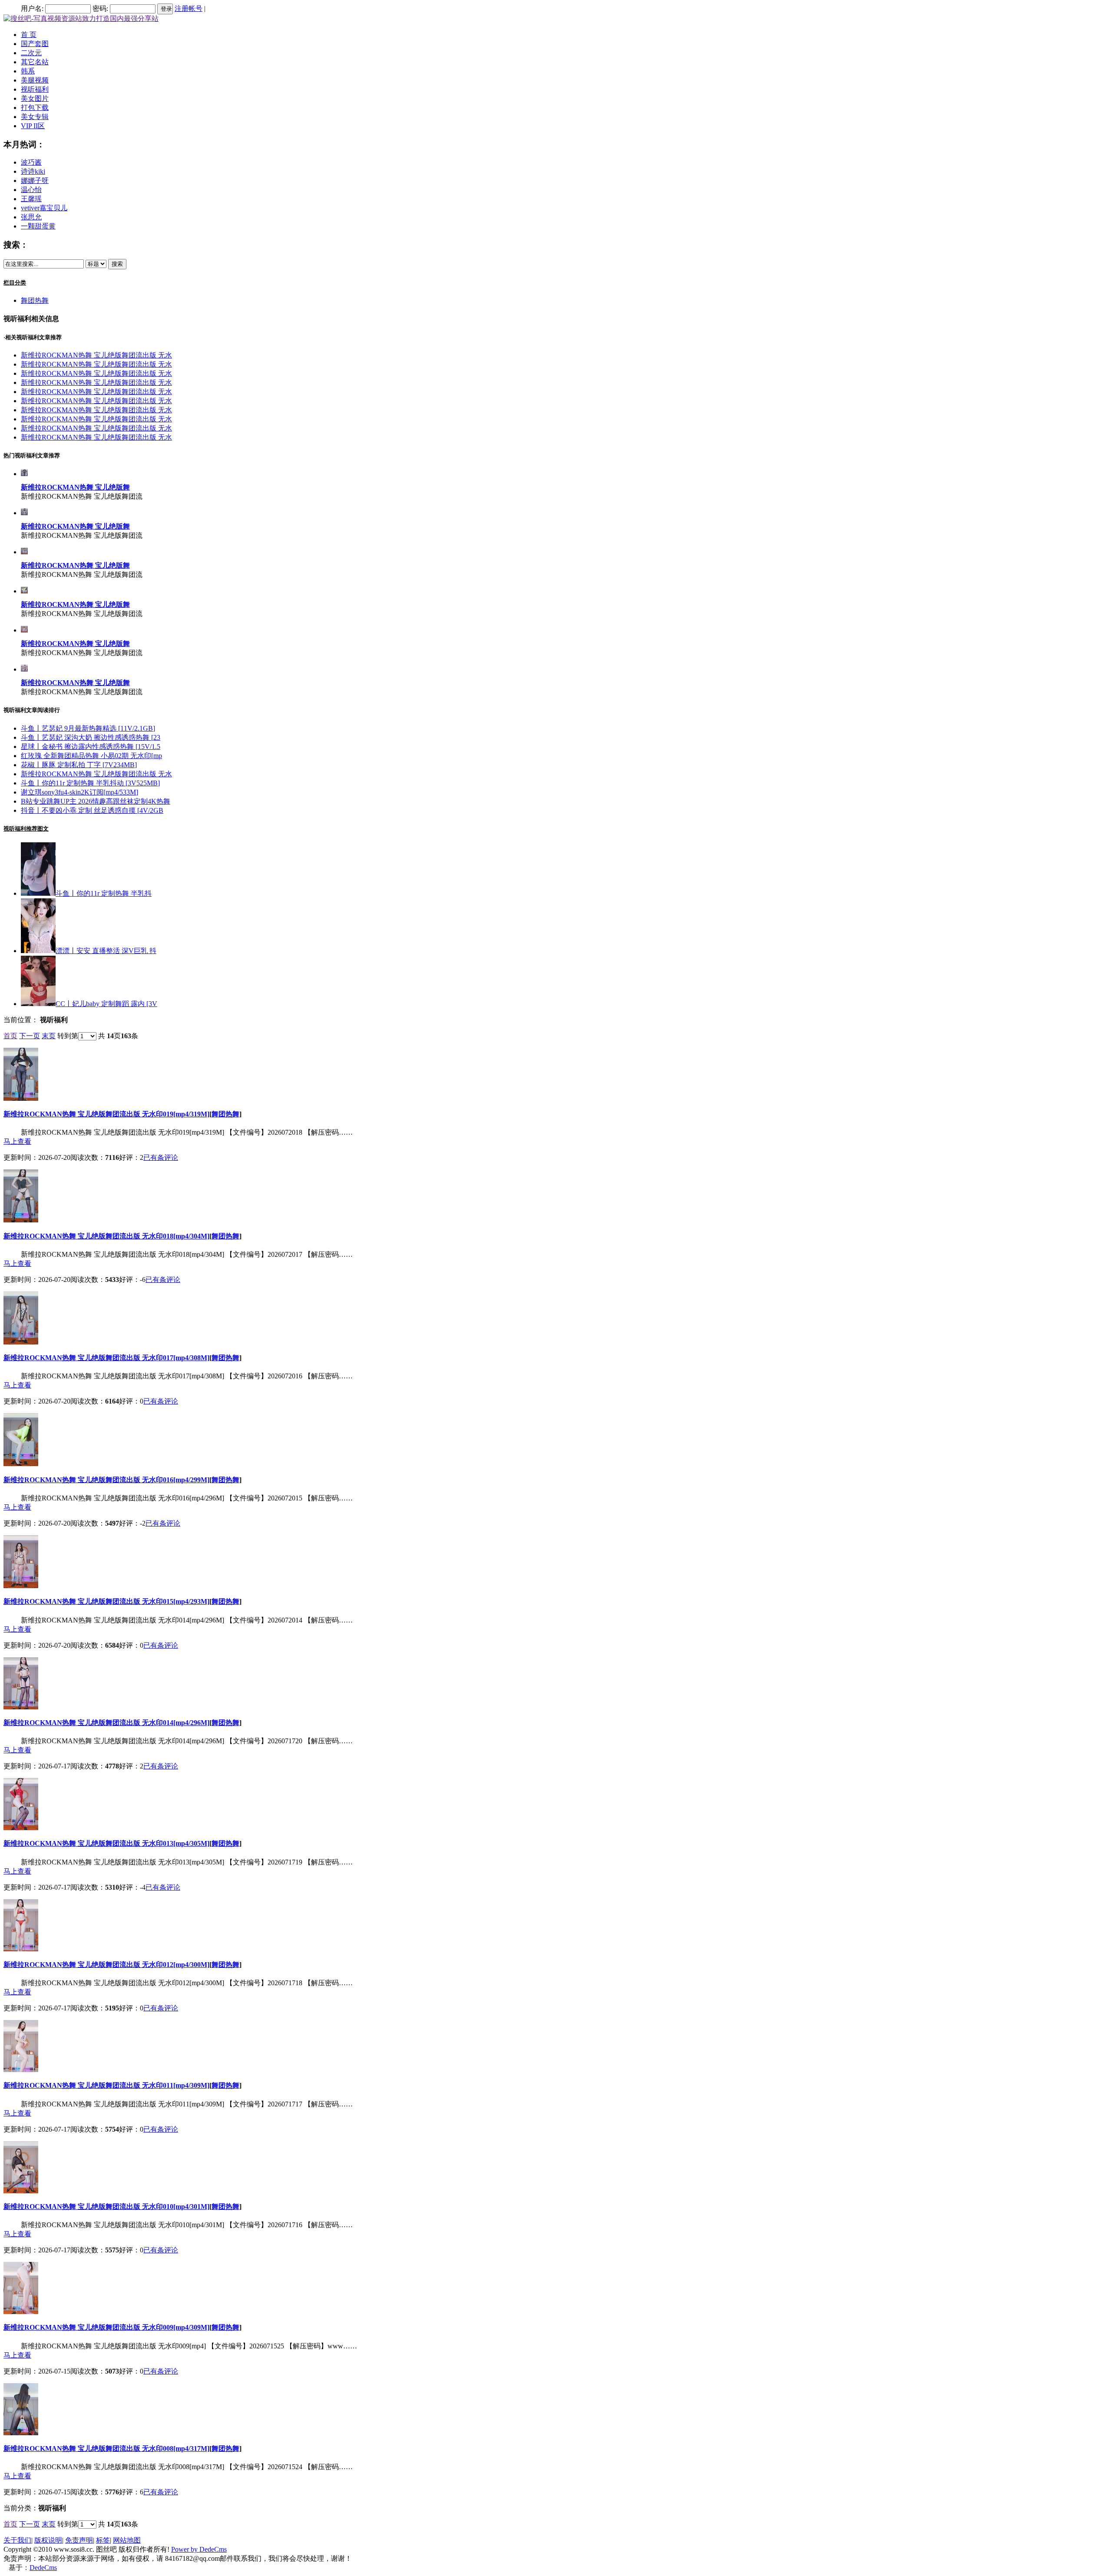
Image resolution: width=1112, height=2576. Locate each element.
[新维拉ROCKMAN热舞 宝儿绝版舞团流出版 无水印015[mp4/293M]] (24, 630)
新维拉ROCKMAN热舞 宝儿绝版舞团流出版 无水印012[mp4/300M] (106, 1965)
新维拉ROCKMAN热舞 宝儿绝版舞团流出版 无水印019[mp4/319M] (106, 1114)
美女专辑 (35, 117)
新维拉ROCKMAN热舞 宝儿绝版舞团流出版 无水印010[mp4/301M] (106, 2207)
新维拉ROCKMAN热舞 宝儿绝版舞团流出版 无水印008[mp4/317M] (106, 2449)
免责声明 (79, 2540)
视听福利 (35, 89)
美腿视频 (35, 80)
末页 (49, 1036)
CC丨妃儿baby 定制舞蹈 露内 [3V (106, 1004)
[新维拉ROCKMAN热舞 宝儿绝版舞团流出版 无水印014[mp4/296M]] (24, 669)
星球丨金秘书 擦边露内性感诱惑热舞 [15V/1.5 (91, 747)
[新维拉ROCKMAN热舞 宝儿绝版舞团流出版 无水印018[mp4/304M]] (24, 513)
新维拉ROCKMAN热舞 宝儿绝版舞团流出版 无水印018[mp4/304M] (106, 1236)
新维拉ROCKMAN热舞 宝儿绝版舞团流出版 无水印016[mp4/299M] (106, 1480)
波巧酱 (31, 162)
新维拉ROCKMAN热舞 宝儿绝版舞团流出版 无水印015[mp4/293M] (106, 1601)
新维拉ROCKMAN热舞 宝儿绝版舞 (75, 487)
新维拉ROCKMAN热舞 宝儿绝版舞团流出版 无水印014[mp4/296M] (106, 1723)
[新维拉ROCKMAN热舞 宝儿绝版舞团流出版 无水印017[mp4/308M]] (24, 552)
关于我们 (17, 2540)
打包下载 (35, 108)
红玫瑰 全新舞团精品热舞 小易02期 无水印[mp (91, 756)
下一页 (30, 1036)
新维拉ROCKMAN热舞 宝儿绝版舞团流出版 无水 (96, 355)
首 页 (29, 35)
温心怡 (31, 190)
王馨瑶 (31, 199)
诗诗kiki (33, 171)
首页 (10, 1036)
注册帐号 (189, 8)
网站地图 (127, 2540)
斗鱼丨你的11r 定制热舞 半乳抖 (104, 893)
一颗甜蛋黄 (38, 226)
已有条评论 (161, 1157)
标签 (103, 2540)
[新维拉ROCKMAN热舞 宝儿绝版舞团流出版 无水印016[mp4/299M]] (24, 591)
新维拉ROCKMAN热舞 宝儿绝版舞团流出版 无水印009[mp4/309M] (106, 2327)
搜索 (117, 264)
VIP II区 (33, 126)
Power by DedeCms (199, 2549)
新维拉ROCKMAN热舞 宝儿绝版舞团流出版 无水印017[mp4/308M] (106, 1358)
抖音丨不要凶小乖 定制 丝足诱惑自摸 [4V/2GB (92, 810)
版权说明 (48, 2540)
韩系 (28, 71)
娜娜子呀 (35, 180)
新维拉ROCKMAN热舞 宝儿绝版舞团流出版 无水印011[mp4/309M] (106, 2085)
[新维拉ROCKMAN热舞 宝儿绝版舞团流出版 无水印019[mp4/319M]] (24, 474)
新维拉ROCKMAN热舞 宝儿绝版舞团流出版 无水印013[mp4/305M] (106, 1843)
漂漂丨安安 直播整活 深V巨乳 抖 (106, 951)
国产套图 (35, 44)
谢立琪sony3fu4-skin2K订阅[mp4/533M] (79, 792)
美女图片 (35, 98)
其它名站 (35, 62)
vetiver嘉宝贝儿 (44, 208)
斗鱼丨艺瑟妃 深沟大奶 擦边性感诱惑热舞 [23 (91, 737)
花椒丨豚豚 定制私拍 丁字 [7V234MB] (79, 765)
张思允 (31, 217)
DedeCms (43, 2568)
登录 (166, 9)
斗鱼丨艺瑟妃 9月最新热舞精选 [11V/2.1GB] (88, 728)
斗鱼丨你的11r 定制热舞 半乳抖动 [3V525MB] (90, 783)
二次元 (31, 53)
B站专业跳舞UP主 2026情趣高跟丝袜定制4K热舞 (96, 801)
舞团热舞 (35, 300)
